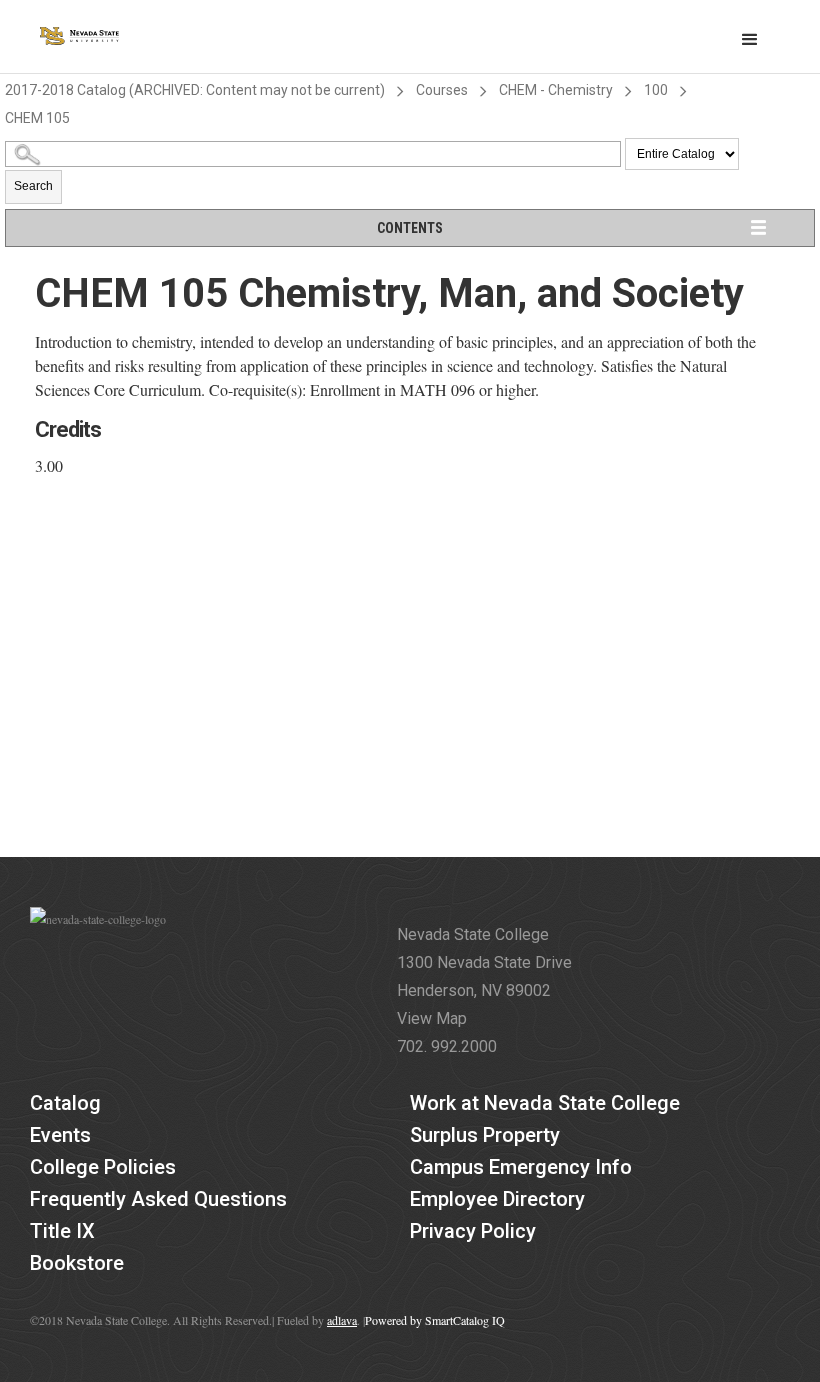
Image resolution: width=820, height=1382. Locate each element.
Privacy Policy (473, 1231)
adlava (342, 1320)
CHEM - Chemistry (556, 90)
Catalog (65, 1103)
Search (33, 186)
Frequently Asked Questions (158, 1199)
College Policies (103, 1167)
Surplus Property (485, 1135)
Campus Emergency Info (521, 1167)
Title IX (62, 1231)
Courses (442, 90)
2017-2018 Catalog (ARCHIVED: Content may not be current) (195, 90)
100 (656, 90)
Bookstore (77, 1263)
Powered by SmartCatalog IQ (435, 1320)
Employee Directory (497, 1199)
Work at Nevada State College (545, 1103)
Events (60, 1135)
